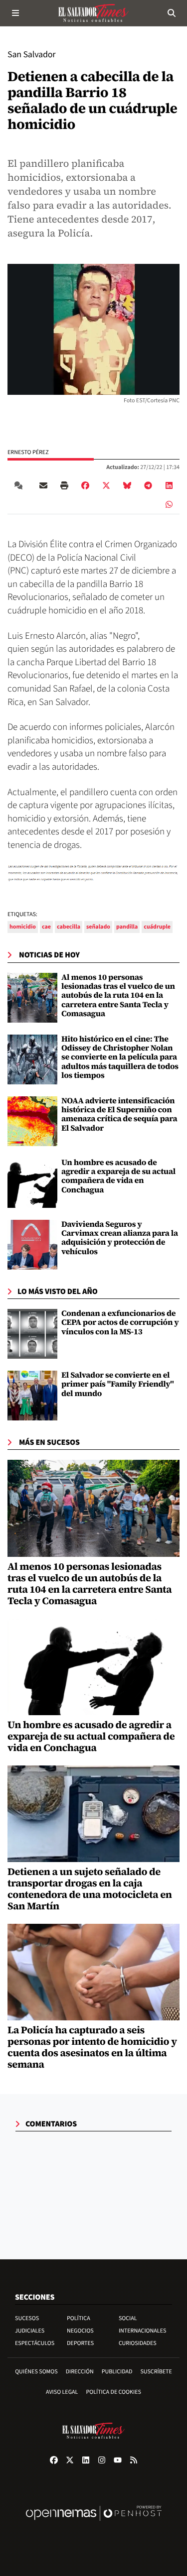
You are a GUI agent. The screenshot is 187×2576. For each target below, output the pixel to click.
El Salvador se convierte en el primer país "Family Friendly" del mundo (118, 1384)
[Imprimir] (64, 485)
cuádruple (157, 927)
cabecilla (69, 927)
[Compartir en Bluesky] (127, 485)
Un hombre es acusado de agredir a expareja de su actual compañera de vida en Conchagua (118, 1176)
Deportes (80, 2343)
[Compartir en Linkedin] (169, 485)
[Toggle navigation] (15, 13)
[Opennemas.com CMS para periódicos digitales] (94, 2523)
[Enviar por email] (43, 485)
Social (128, 2318)
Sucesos (27, 2318)
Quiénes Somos (36, 2372)
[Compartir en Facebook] (85, 485)
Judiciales (30, 2331)
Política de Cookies (113, 2392)
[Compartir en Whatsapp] (169, 504)
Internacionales (143, 2331)
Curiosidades (138, 2343)
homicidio (23, 927)
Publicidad (117, 2372)
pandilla (127, 927)
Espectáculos (35, 2343)
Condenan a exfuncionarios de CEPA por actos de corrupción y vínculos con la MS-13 (120, 1323)
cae (46, 927)
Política (79, 2318)
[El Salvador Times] (94, 13)
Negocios (80, 2331)
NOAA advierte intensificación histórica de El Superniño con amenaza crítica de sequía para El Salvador (119, 1114)
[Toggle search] (172, 13)
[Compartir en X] (106, 485)
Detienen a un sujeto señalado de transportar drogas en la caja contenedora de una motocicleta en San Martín (90, 1889)
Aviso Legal (62, 2392)
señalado (98, 927)
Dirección (80, 2372)
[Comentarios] (20, 485)
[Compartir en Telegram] (148, 485)
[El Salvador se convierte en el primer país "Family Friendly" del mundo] (32, 1396)
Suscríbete (156, 2372)
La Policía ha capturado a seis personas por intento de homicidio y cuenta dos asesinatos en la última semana (92, 2047)
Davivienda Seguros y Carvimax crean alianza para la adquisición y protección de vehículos (120, 1238)
